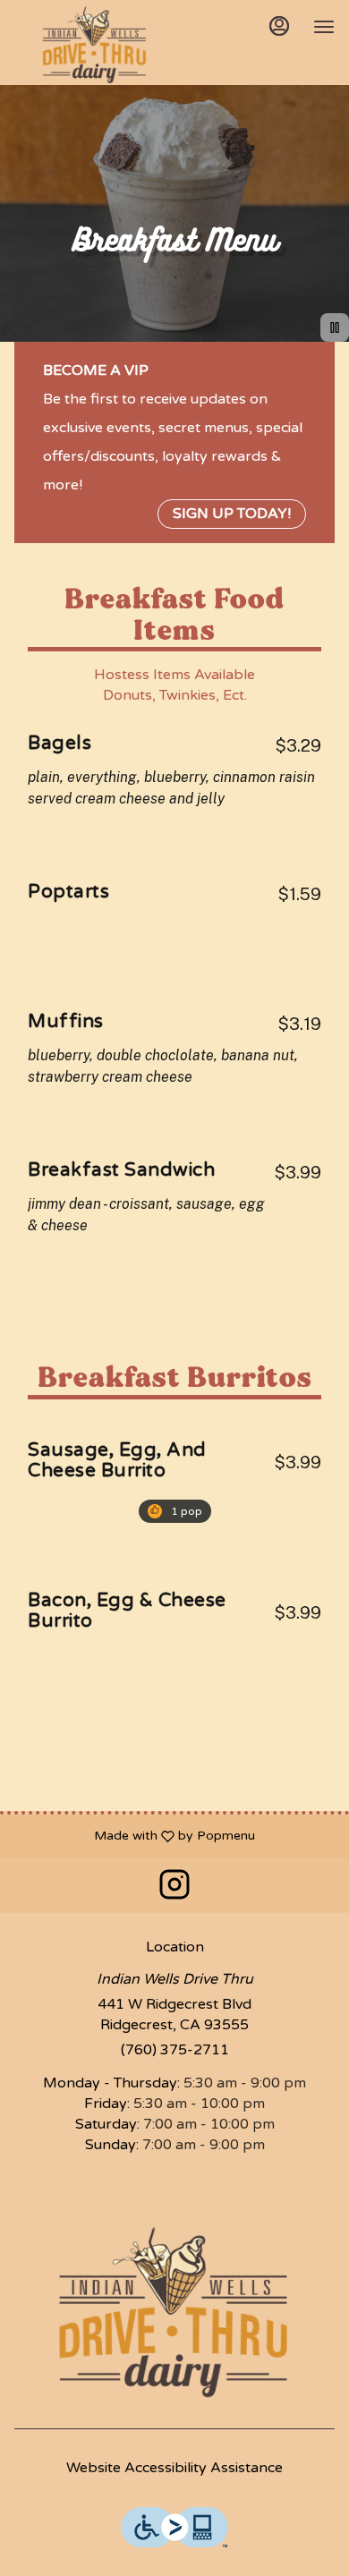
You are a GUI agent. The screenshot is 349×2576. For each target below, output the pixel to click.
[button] (174, 774)
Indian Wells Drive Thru (174, 2312)
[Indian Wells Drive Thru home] (95, 45)
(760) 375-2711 (175, 2050)
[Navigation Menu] (324, 27)
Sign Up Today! (232, 514)
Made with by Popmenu (134, 1836)
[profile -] (279, 26)
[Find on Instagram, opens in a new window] (174, 1890)
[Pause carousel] (335, 327)
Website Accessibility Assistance (174, 2468)
